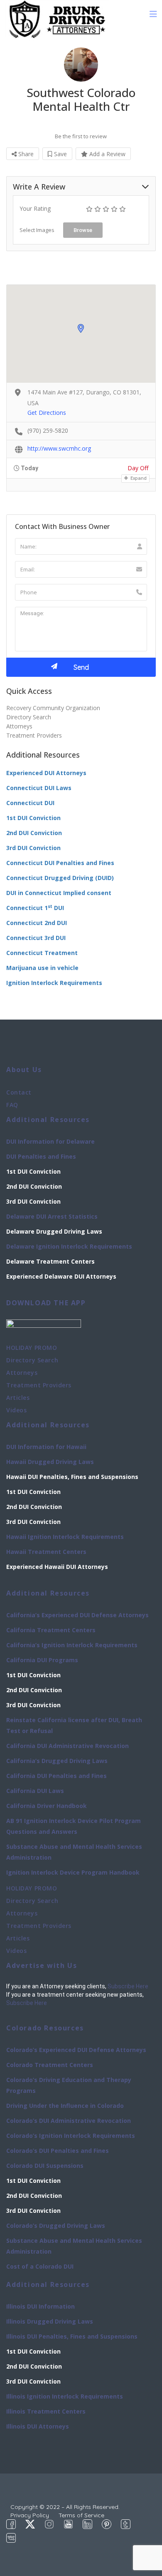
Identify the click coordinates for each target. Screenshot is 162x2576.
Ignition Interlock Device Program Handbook (73, 1872)
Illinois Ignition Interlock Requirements (65, 2396)
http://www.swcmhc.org (59, 448)
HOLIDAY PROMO (32, 1348)
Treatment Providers (34, 735)
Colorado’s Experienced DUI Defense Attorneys (76, 2050)
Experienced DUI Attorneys (46, 773)
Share (25, 154)
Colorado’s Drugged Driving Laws (56, 2226)
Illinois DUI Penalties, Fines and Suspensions (72, 2336)
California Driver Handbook (47, 1806)
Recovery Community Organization (53, 708)
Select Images (37, 230)
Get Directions (47, 413)
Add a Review (107, 154)
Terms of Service (81, 2515)
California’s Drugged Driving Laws (57, 1761)
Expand (138, 478)
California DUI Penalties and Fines (56, 1776)
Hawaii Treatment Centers (46, 1552)
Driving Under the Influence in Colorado (65, 2106)
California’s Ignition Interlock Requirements (72, 1645)
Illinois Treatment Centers (46, 2411)
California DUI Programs (42, 1660)
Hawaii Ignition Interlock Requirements (65, 1537)
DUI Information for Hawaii (46, 1447)
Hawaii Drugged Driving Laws (50, 1462)
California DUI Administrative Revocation (67, 1746)
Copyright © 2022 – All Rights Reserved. (65, 2507)
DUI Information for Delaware (50, 1141)
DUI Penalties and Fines (41, 1156)
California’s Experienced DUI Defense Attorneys (77, 1615)
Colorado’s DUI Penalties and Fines (58, 2151)
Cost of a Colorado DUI (40, 2266)
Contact (19, 1092)
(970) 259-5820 (48, 430)
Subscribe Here (128, 1986)
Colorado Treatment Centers (50, 2065)
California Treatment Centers (51, 1630)
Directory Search (29, 717)
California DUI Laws (35, 1791)
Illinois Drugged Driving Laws (50, 2321)
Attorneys (19, 726)
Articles (18, 1398)
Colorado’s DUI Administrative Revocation (69, 2121)
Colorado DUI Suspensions (45, 2166)
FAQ (12, 1105)
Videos (16, 1410)
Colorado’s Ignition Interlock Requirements (71, 2136)
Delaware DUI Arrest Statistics (52, 1216)
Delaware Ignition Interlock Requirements (69, 1246)
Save (60, 154)
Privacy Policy (30, 2515)
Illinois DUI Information (40, 2306)
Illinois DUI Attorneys (38, 2426)
